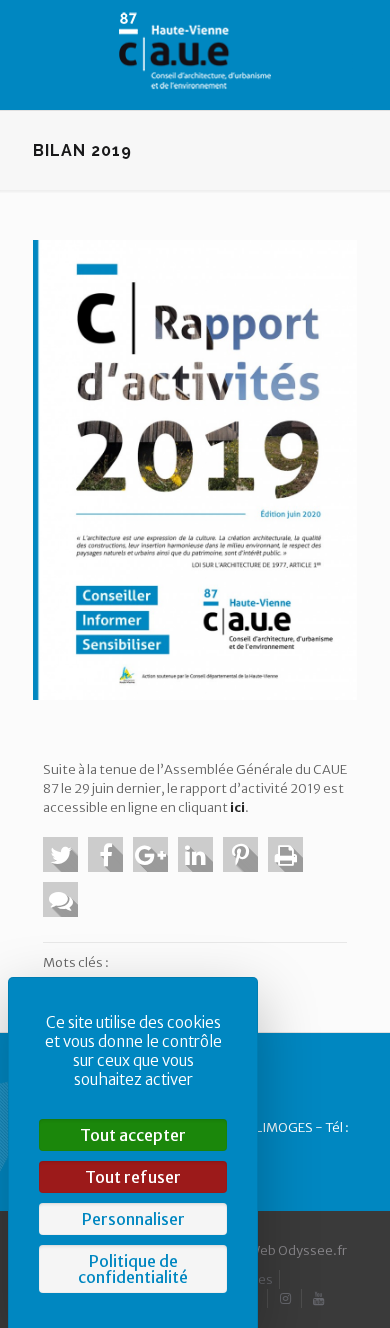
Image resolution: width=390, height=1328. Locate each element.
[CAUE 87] (195, 50)
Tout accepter (133, 1135)
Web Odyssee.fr (297, 1250)
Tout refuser (133, 1177)
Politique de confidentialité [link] (133, 1269)
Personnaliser (133, 1219)
